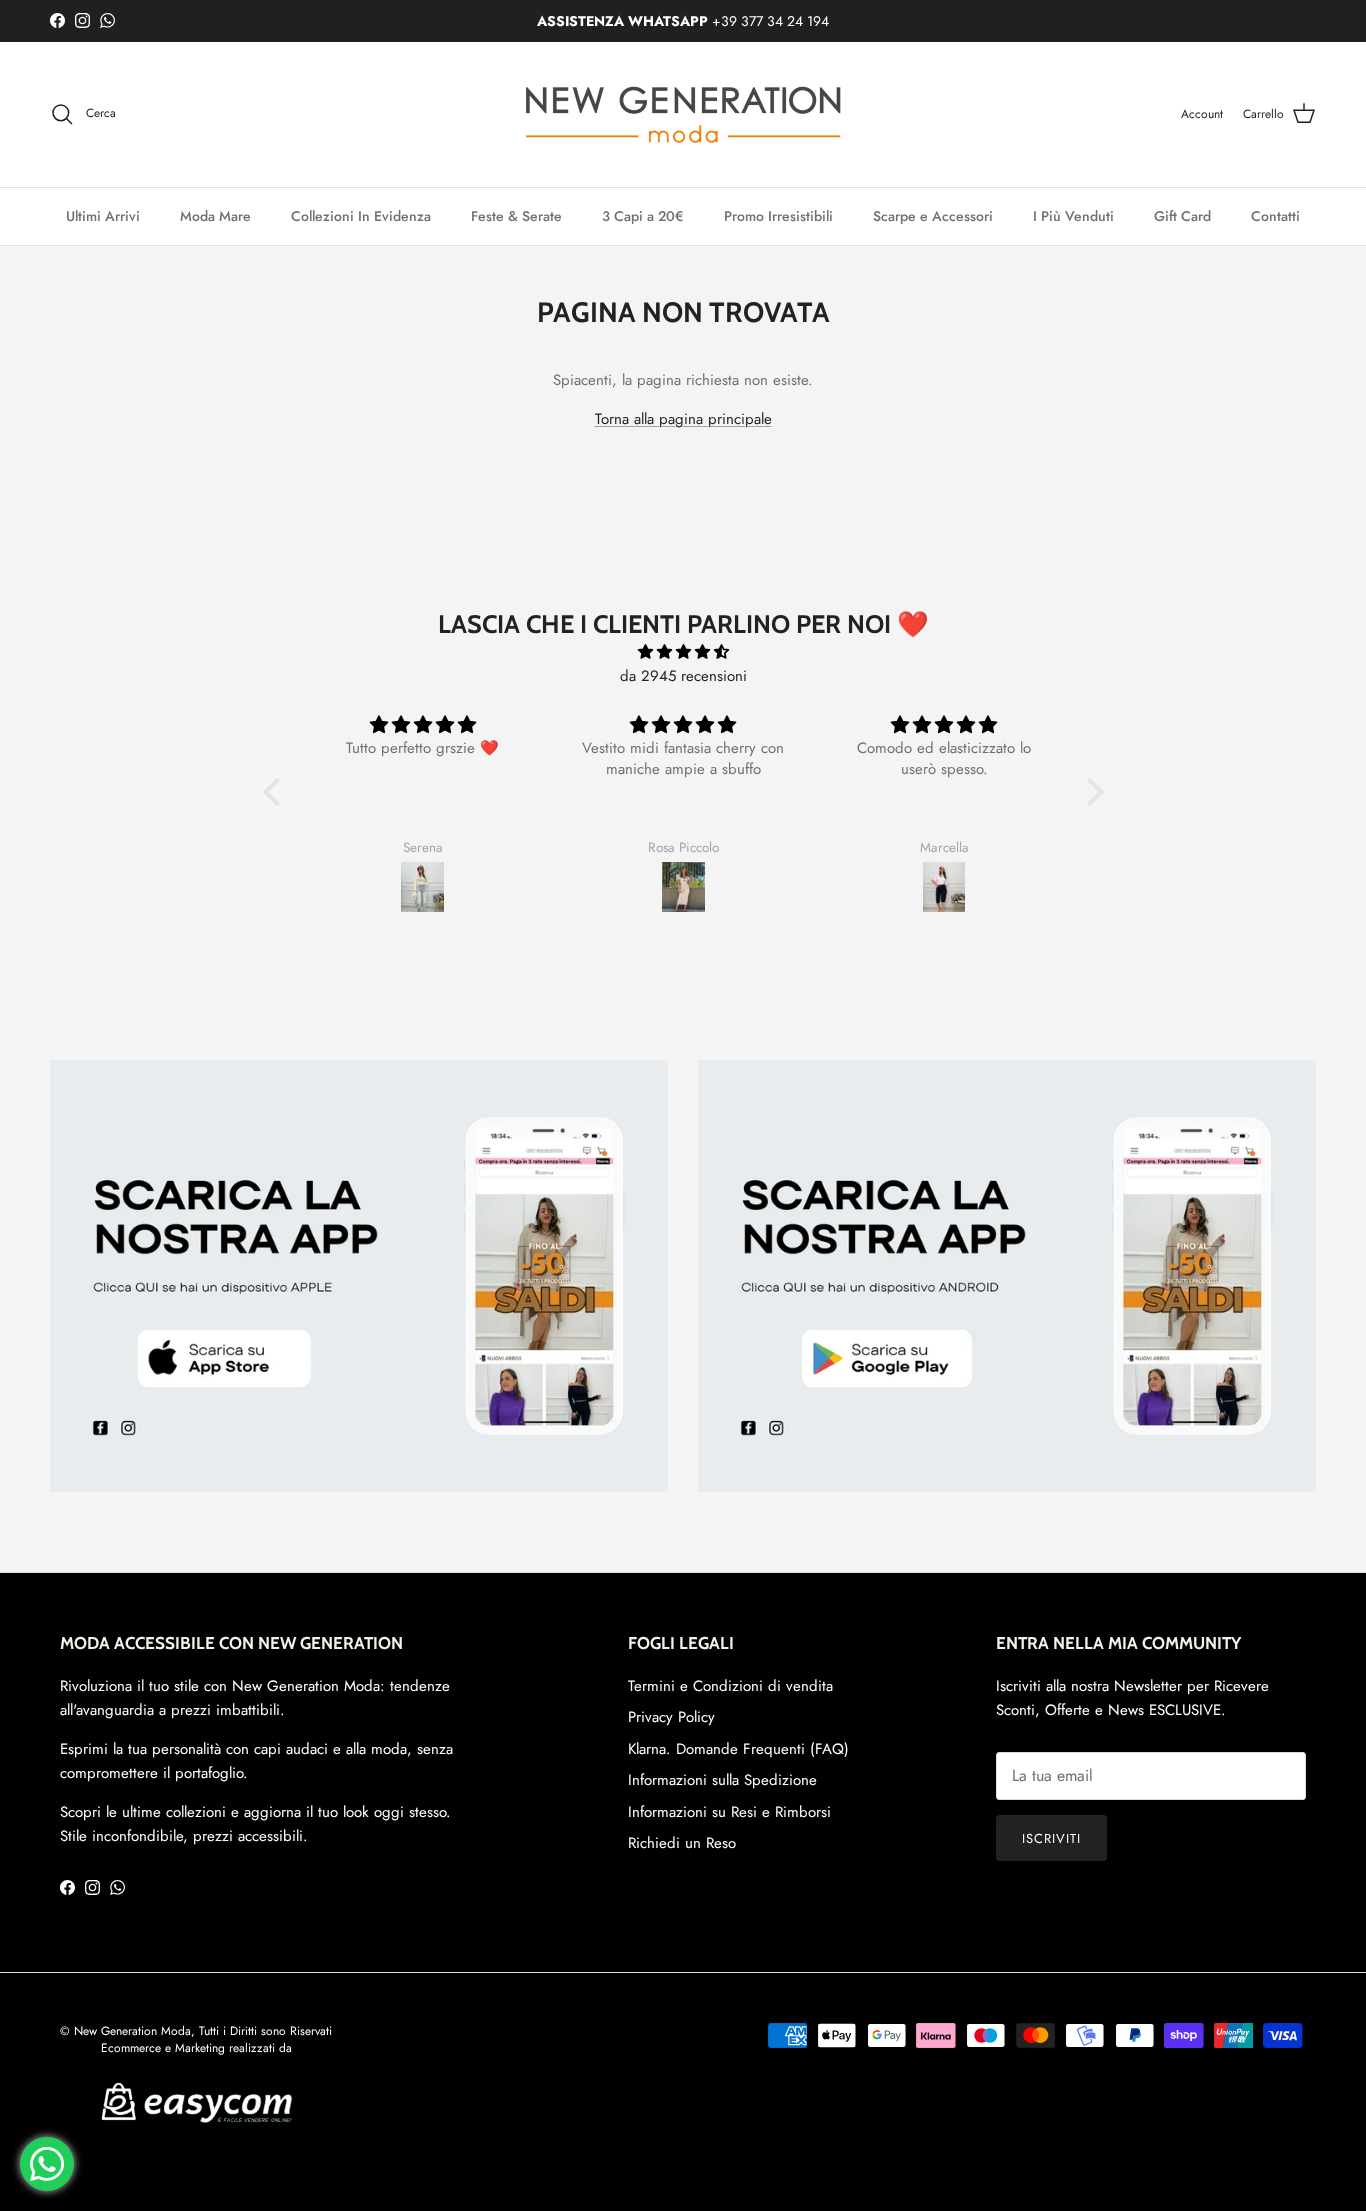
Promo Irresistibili (778, 216)
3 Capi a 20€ (643, 216)
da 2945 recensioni (683, 676)
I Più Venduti (1073, 216)
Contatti (1275, 216)
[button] (276, 792)
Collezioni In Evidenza (361, 216)
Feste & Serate (516, 216)
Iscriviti (1051, 1838)
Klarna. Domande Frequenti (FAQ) (738, 1749)
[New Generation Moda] (683, 114)
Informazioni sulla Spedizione (722, 1780)
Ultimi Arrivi (103, 216)
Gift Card (1182, 216)
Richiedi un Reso (682, 1843)
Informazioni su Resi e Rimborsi (729, 1812)
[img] (683, 652)
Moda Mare (215, 216)
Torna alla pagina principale (683, 419)
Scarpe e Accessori (933, 216)
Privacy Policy (671, 1717)
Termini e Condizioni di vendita (730, 1686)
